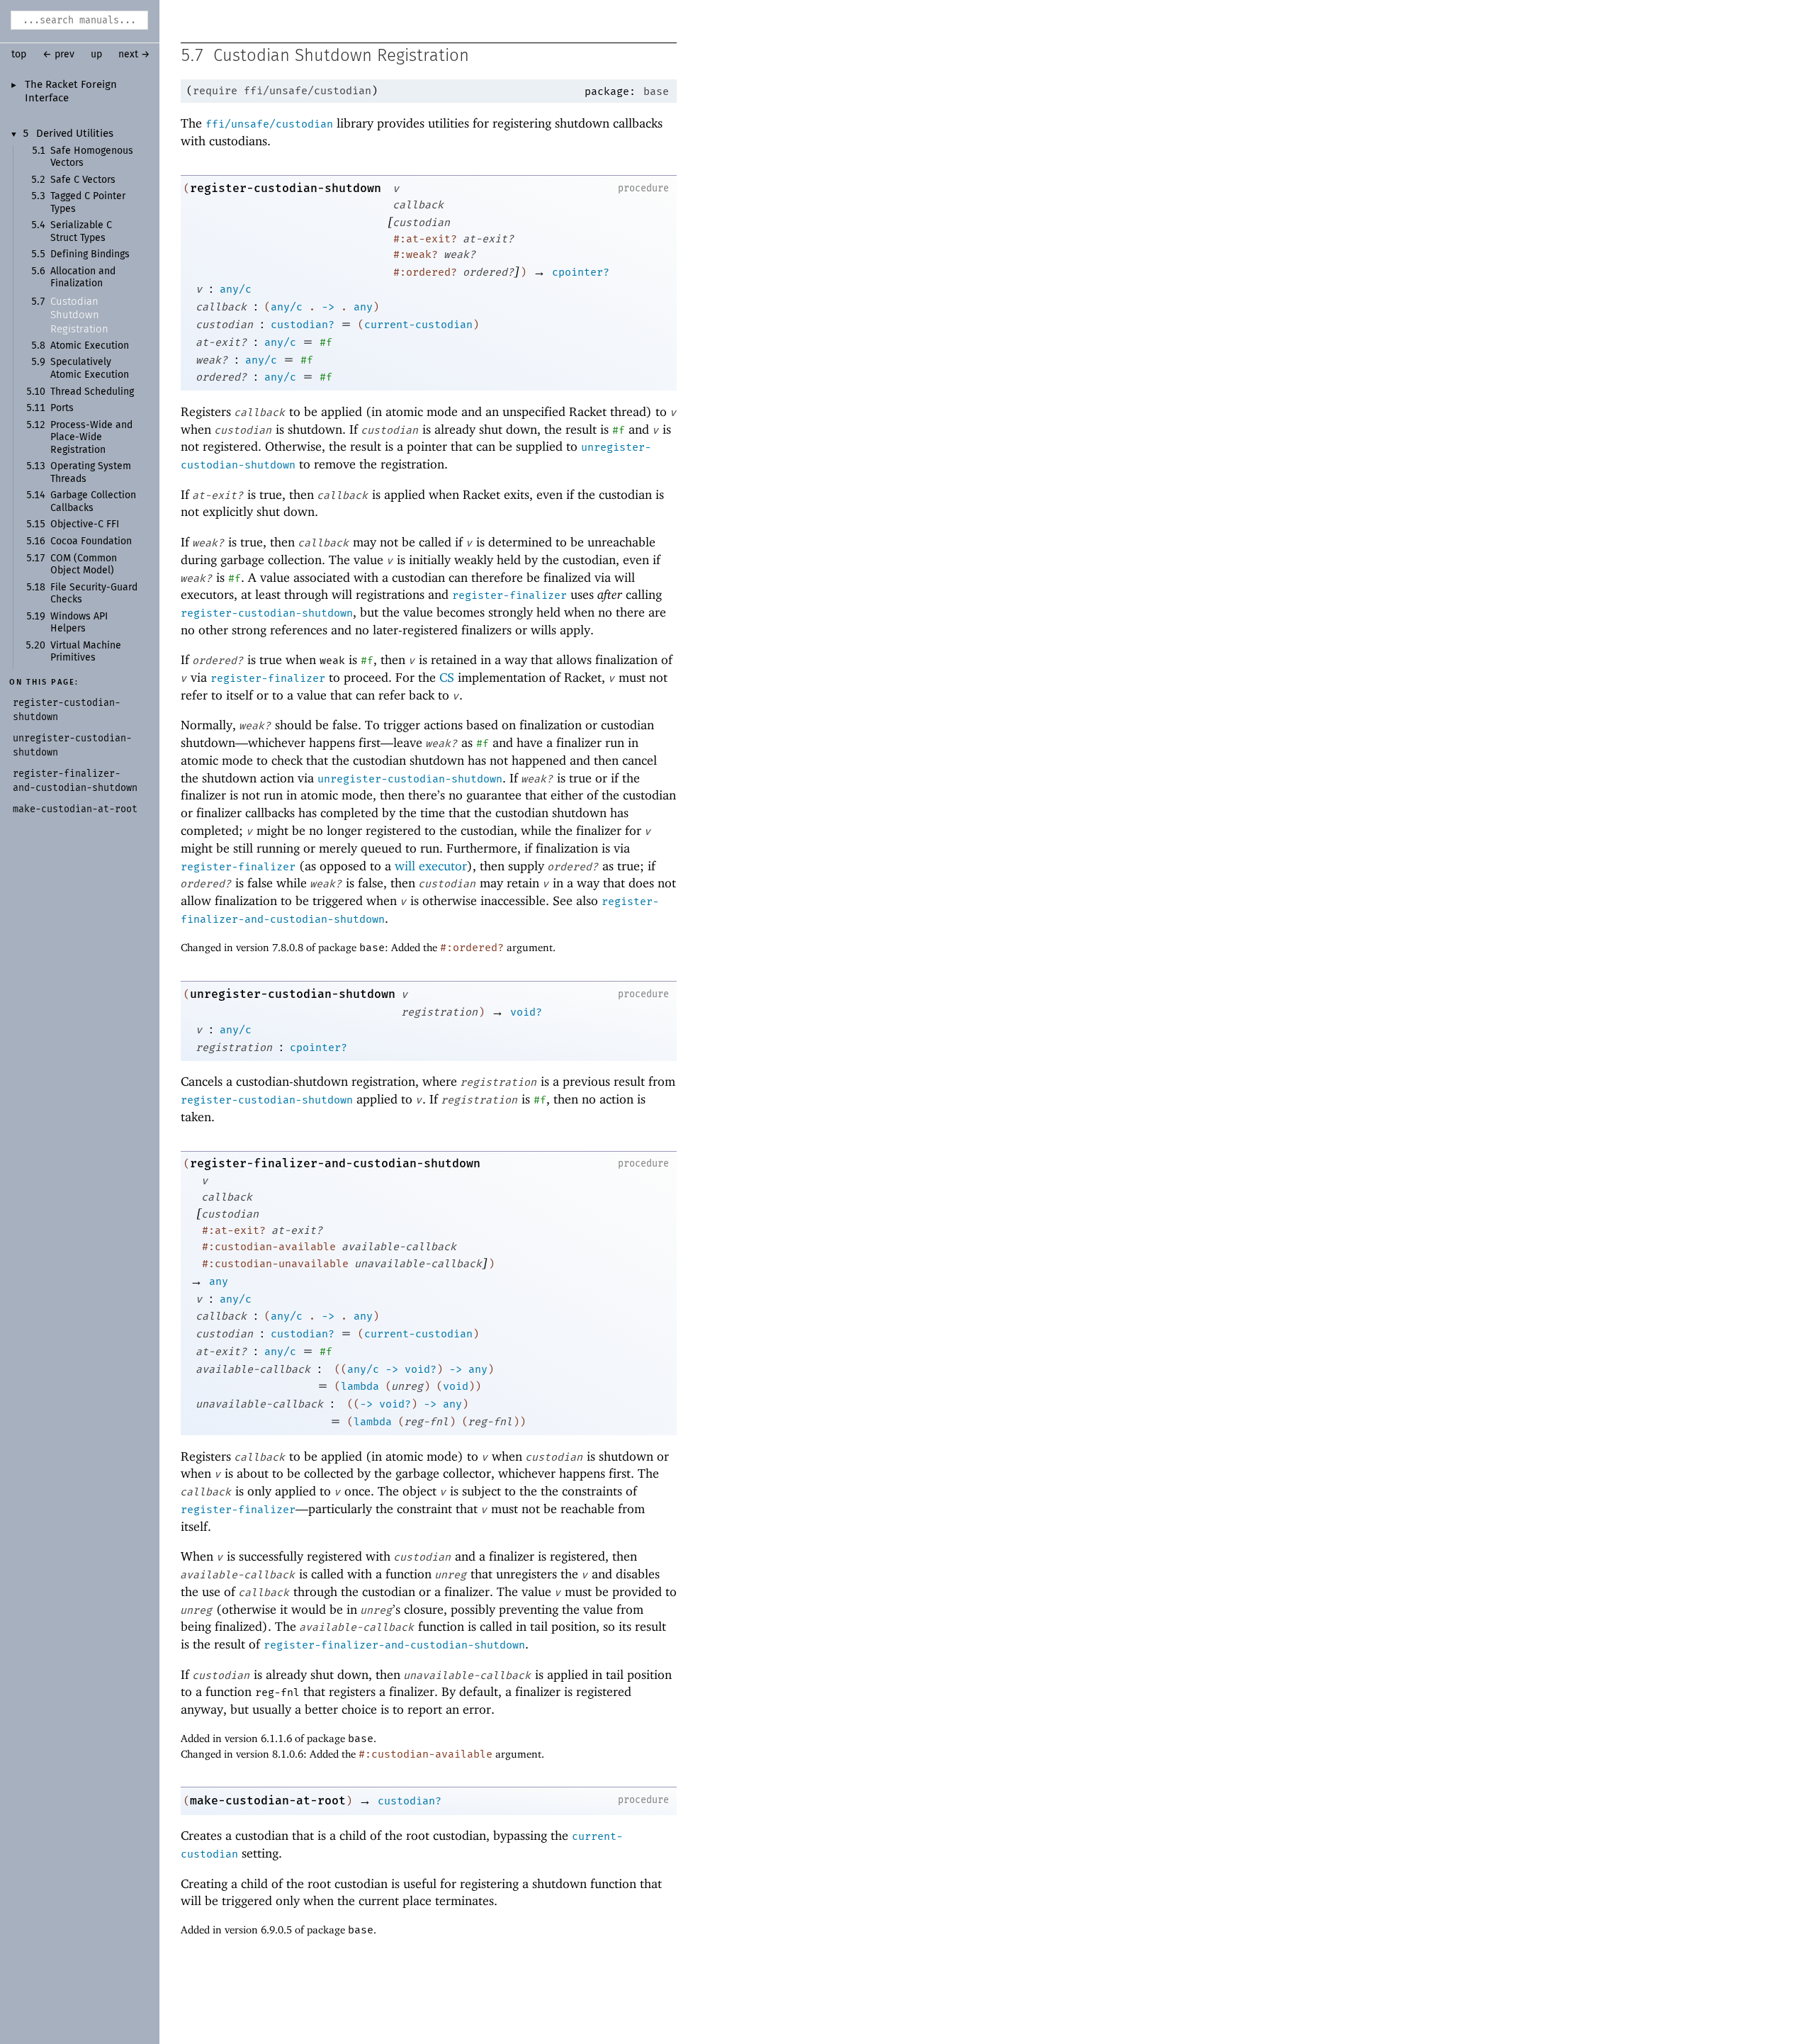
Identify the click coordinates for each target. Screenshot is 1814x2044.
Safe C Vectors (83, 180)
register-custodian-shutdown (286, 188)
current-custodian (418, 325)
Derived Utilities (75, 134)
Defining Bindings (90, 254)
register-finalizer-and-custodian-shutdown (335, 1163)
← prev (58, 55)
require (215, 91)
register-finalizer (509, 595)
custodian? (303, 325)
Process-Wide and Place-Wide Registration (91, 438)
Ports (62, 408)
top (19, 55)
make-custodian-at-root (268, 1801)
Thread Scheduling (92, 392)
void (456, 1386)
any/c (236, 289)
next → (134, 55)
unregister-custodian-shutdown (410, 779)
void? (526, 1012)
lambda (360, 1386)
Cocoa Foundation (91, 541)
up (96, 55)
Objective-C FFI (85, 524)
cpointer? (581, 272)
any (363, 307)
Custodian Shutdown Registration (79, 315)
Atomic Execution (90, 346)
